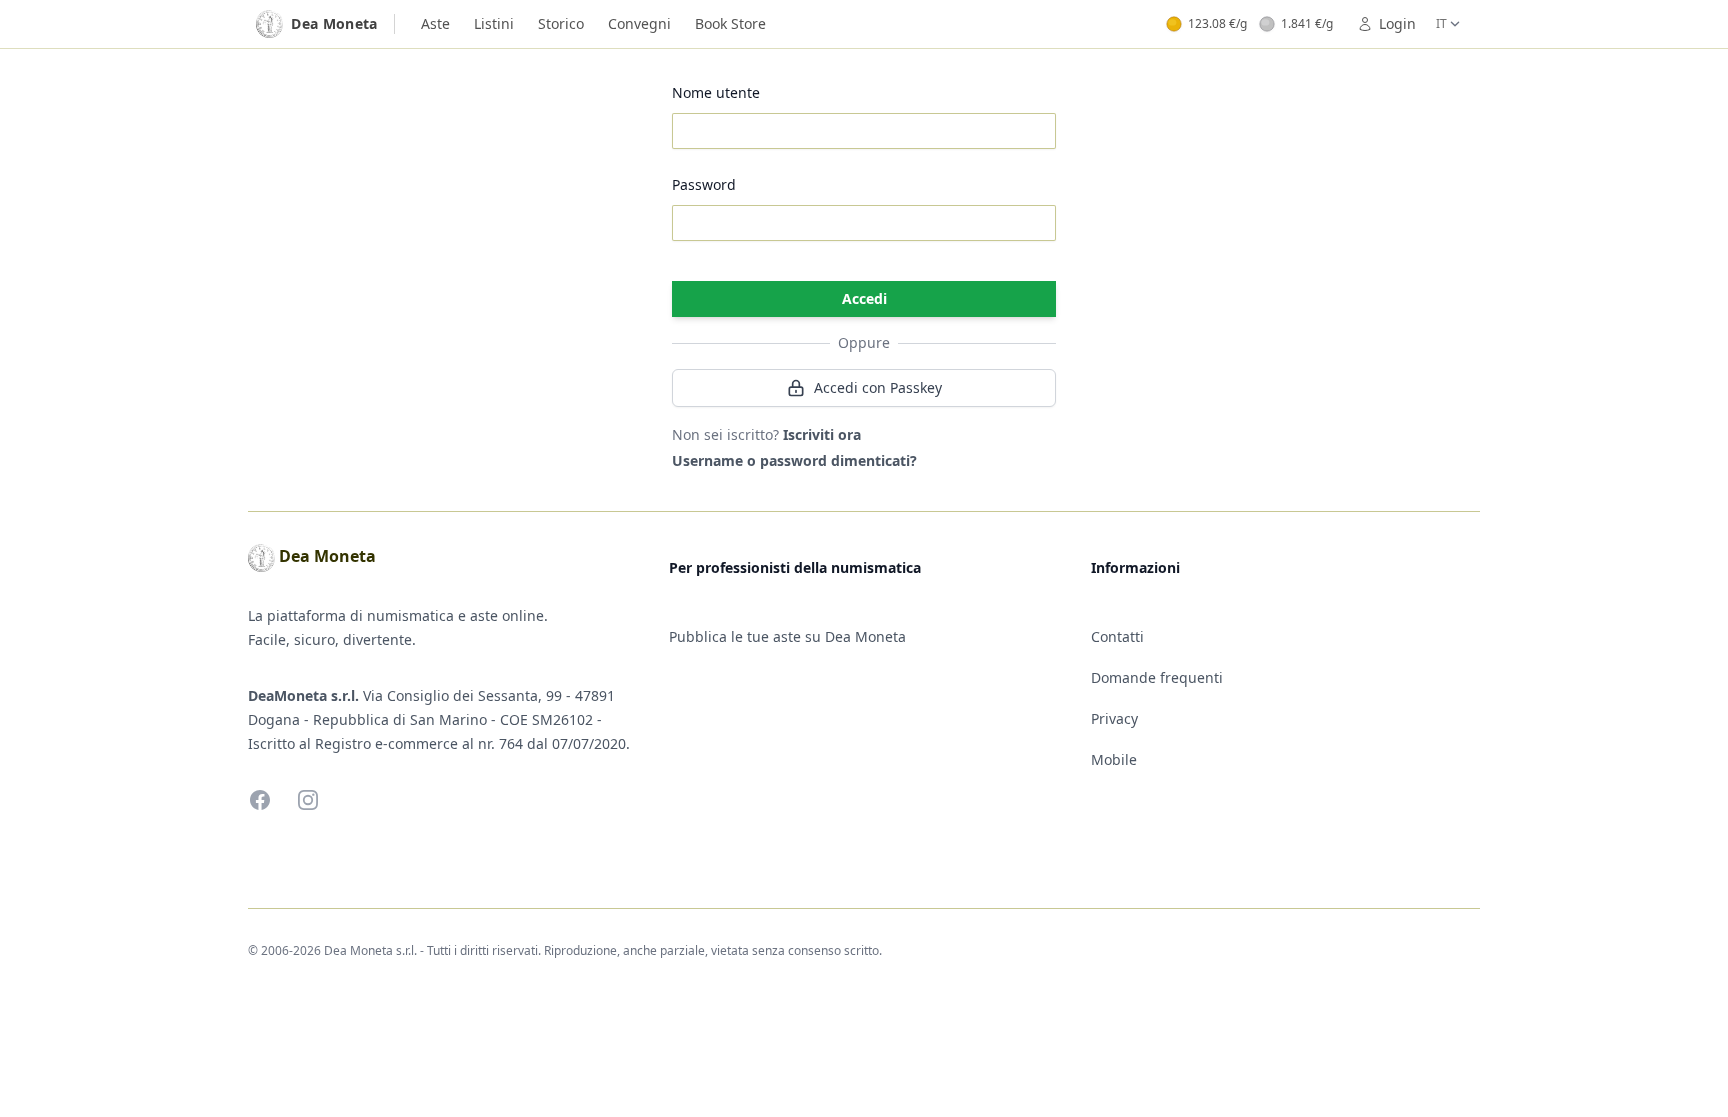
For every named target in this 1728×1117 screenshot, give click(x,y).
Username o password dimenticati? (794, 460)
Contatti (1117, 636)
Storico (561, 23)
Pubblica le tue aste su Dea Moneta (787, 636)
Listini (494, 23)
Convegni (639, 23)
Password (704, 184)
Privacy (1114, 718)
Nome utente (716, 92)
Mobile (1114, 759)
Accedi (864, 298)
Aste (435, 23)
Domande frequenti (1157, 677)
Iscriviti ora (822, 434)
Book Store (730, 23)
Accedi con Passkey (878, 387)
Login (1397, 23)
